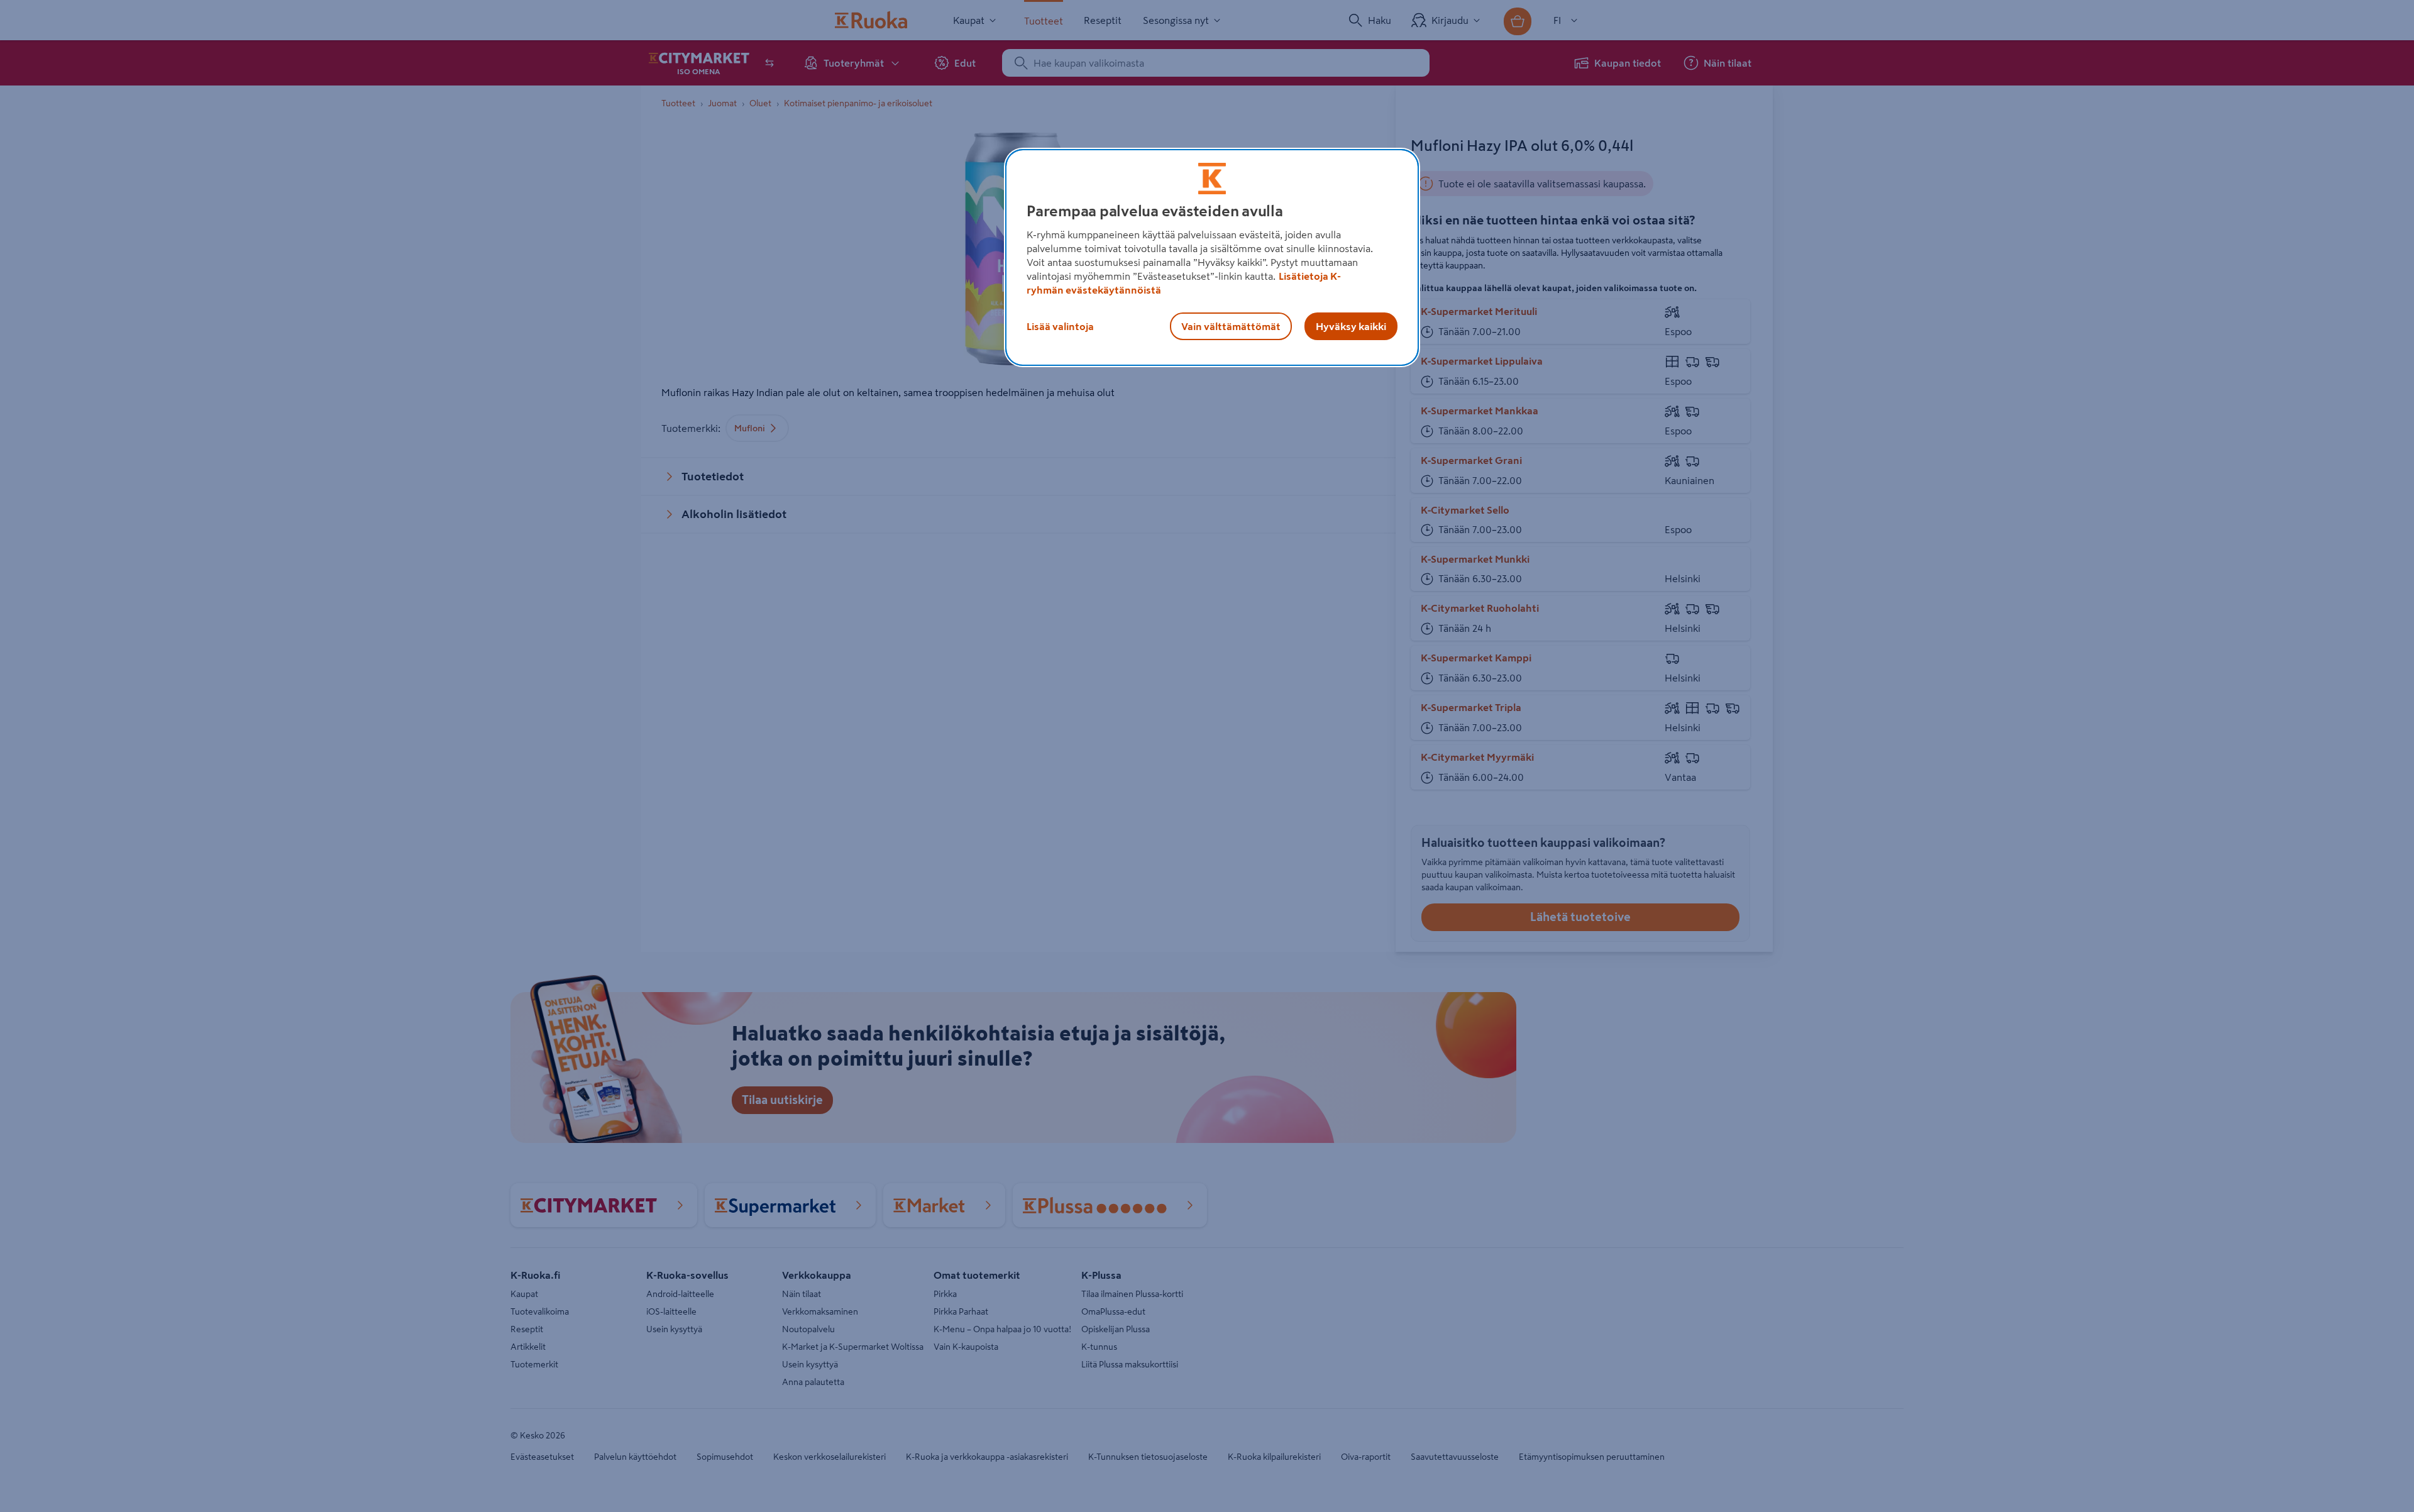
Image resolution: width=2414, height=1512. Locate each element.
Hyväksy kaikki (1351, 326)
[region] (1212, 258)
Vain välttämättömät (1231, 326)
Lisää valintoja (1060, 326)
